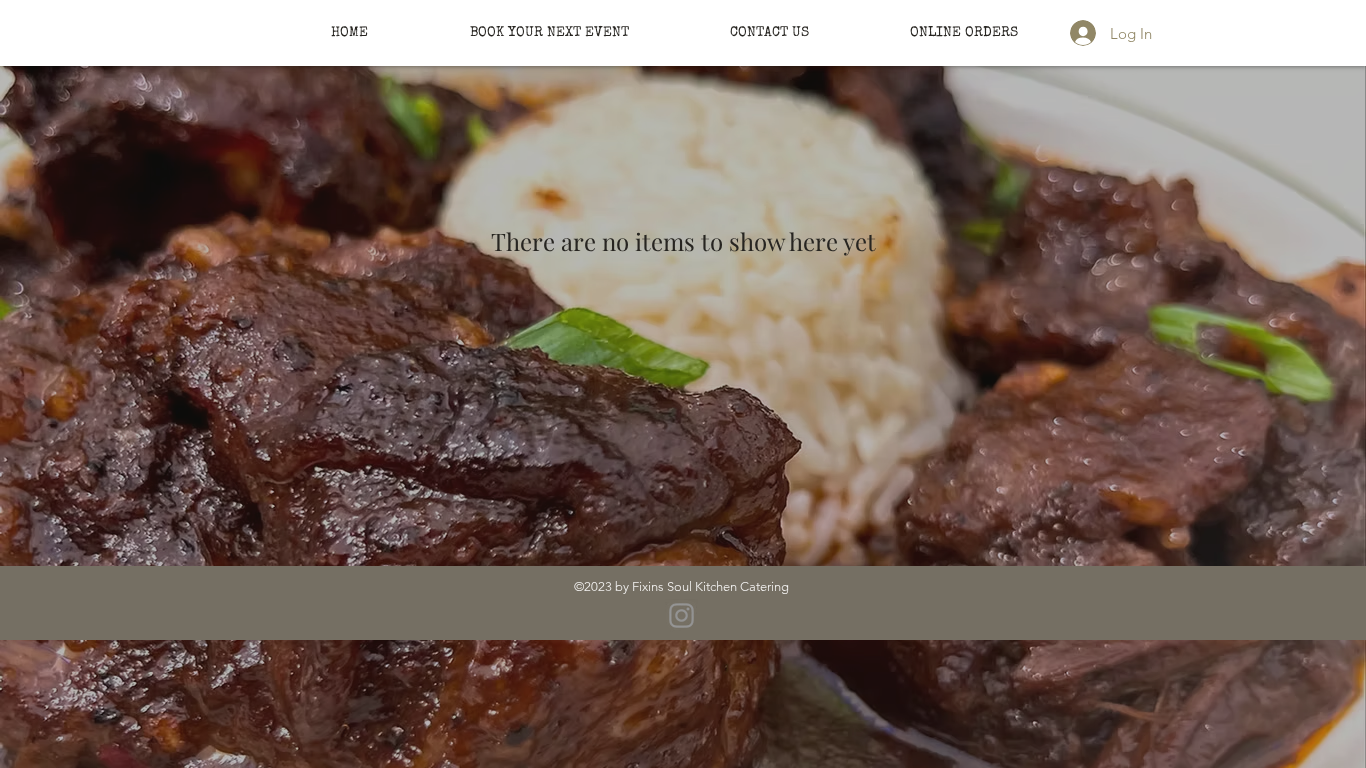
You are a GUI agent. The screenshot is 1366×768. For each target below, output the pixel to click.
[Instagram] (681, 615)
